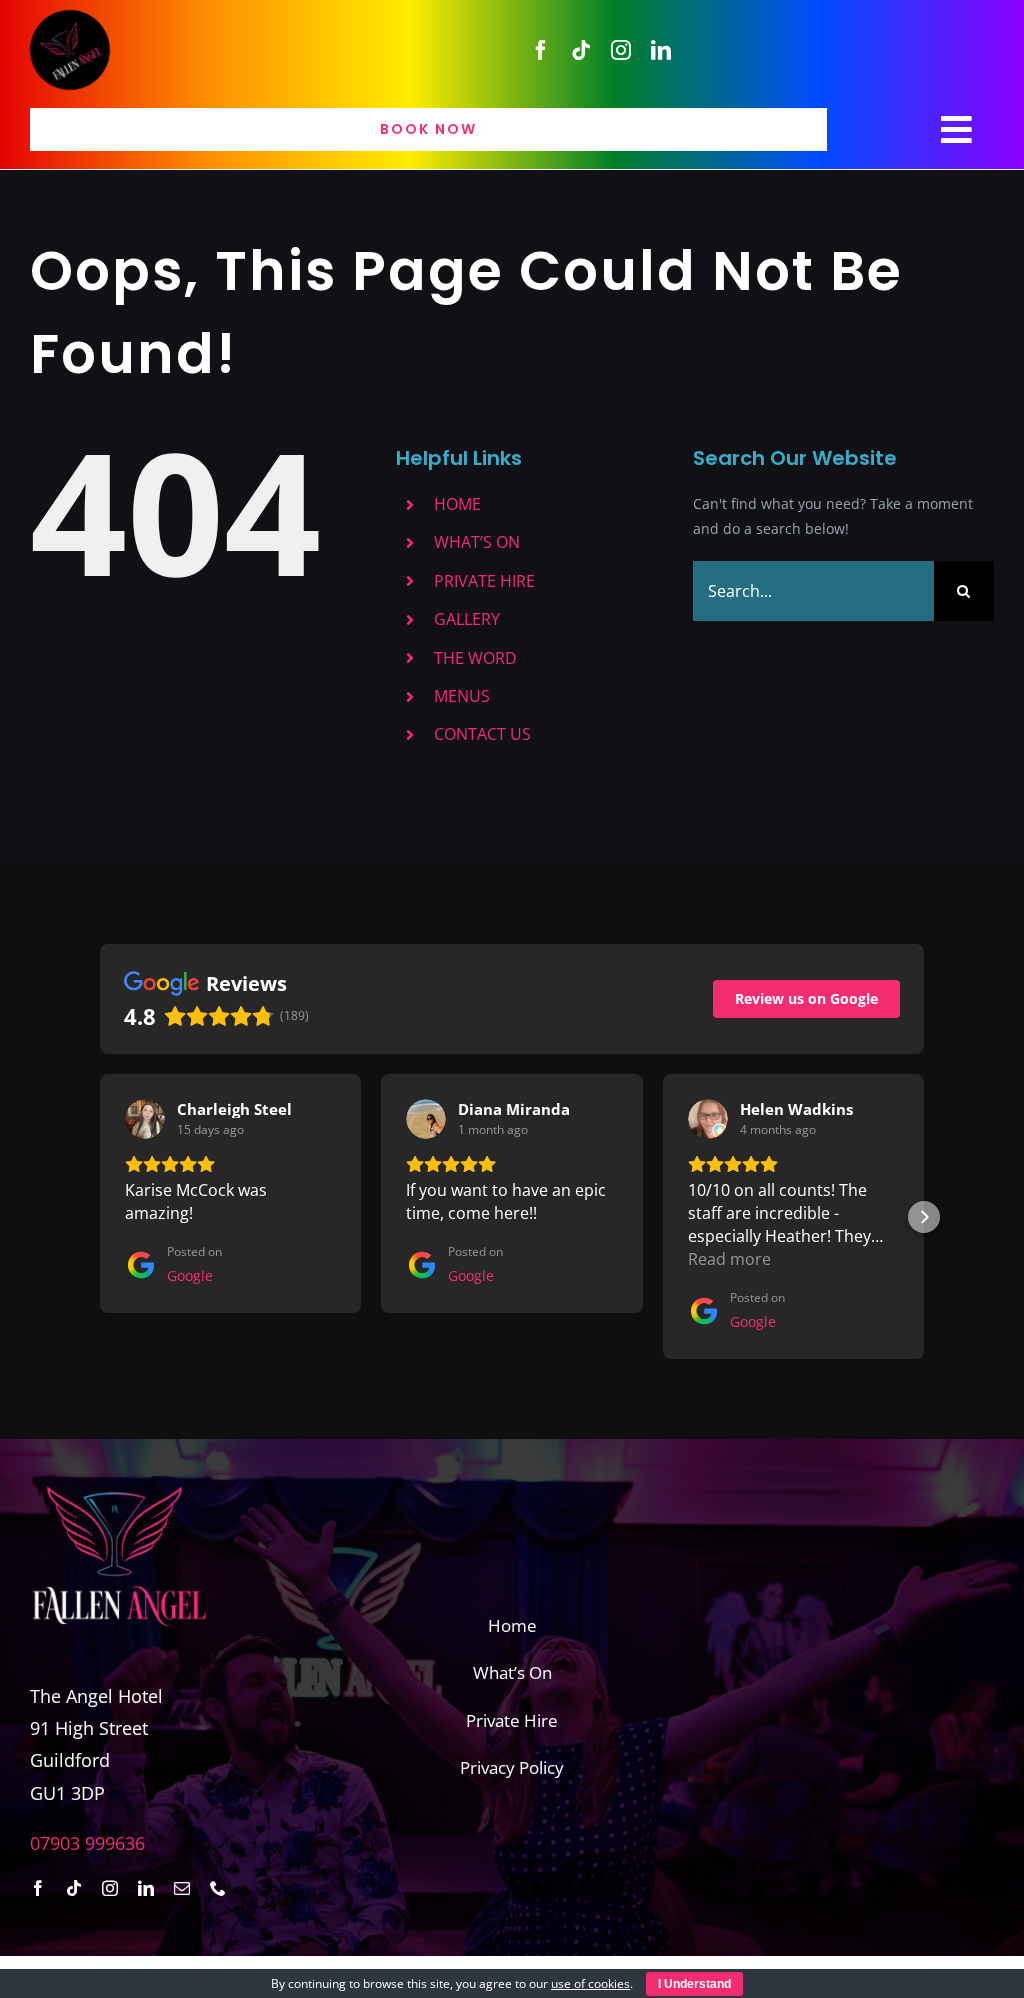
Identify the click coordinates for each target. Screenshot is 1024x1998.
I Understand (694, 1984)
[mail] (182, 1888)
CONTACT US (482, 734)
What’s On (512, 1672)
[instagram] (621, 50)
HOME (457, 504)
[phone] (218, 1888)
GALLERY (467, 619)
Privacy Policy (512, 1767)
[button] (100, 1217)
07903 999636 (87, 1843)
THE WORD (475, 658)
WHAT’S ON (477, 542)
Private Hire (512, 1720)
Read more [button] (729, 1259)
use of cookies (590, 1983)
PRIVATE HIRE (484, 581)
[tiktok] (581, 50)
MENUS (462, 696)
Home (512, 1625)
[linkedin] (661, 50)
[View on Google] (145, 1119)
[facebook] (541, 50)
